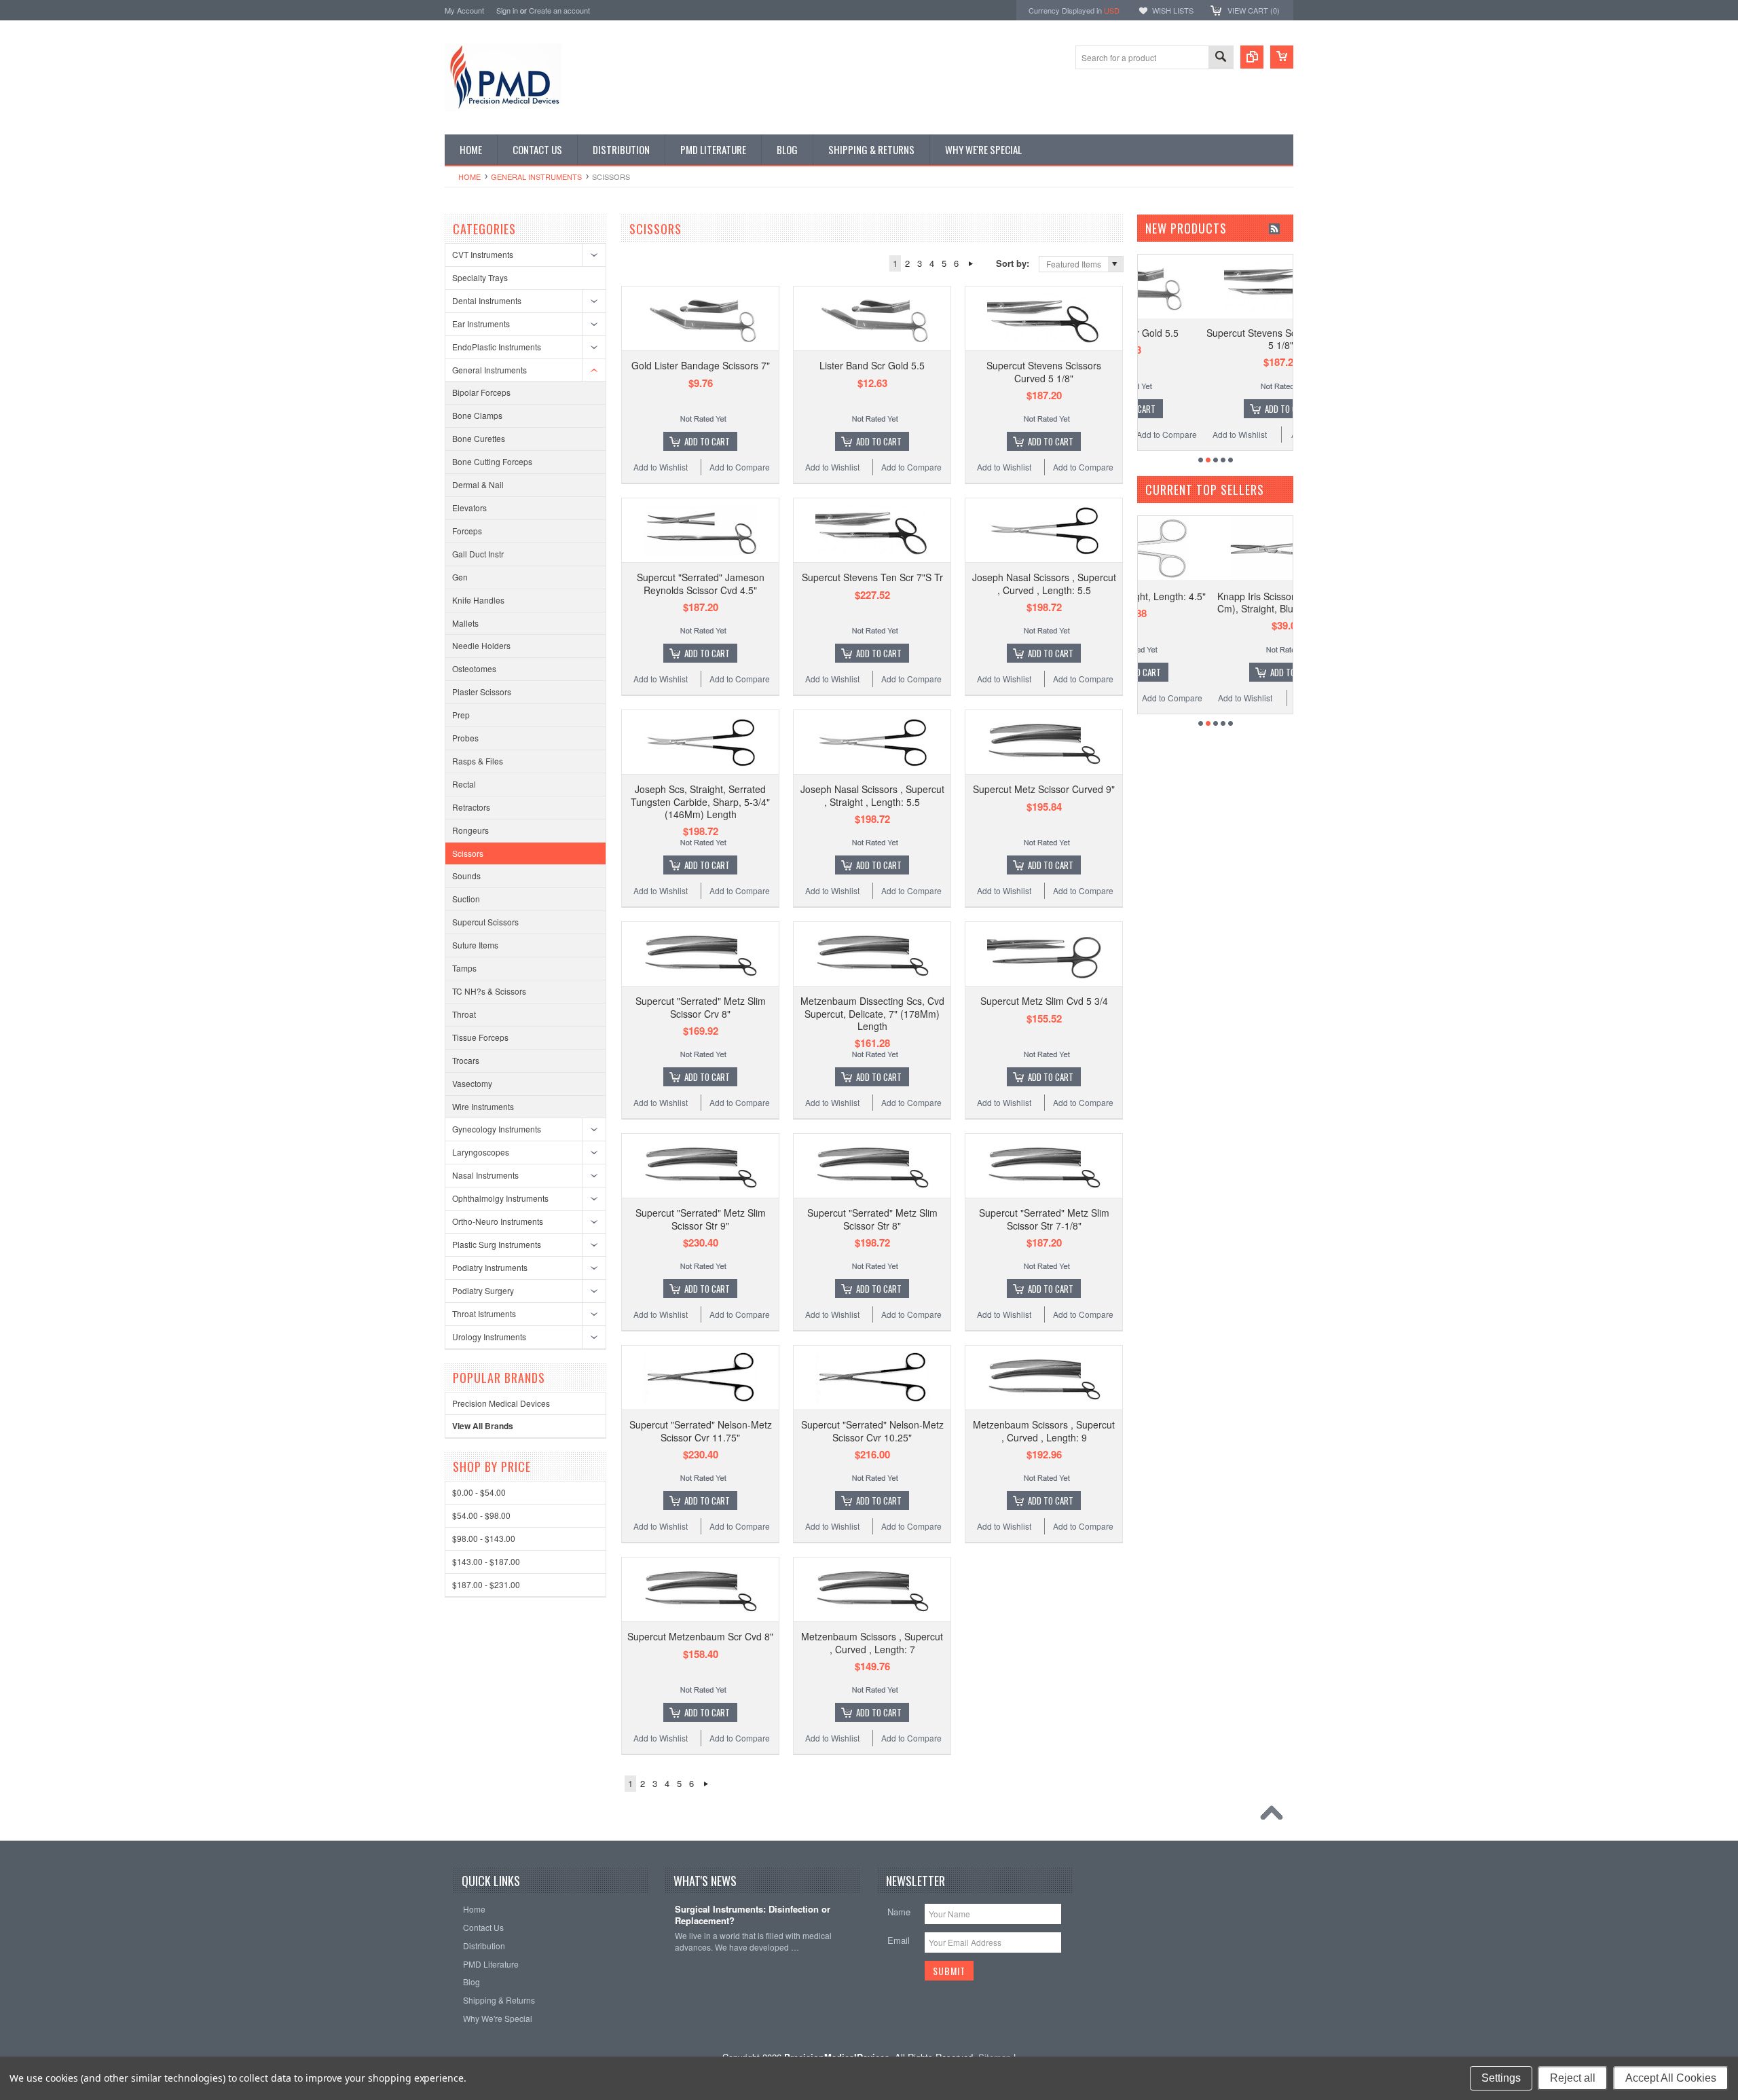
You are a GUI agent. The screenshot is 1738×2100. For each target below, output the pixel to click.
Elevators (469, 508)
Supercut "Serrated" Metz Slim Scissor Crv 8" (701, 1007)
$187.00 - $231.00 (486, 1584)
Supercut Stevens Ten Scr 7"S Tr (872, 577)
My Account (464, 10)
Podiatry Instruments (490, 1267)
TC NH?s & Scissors (489, 991)
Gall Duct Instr (478, 554)
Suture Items (475, 945)
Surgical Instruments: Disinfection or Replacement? (753, 1915)
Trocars (466, 1060)
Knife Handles (478, 600)
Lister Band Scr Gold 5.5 (872, 365)
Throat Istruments (484, 1313)
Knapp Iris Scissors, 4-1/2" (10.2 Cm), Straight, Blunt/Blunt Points (1219, 602)
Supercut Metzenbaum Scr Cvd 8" (700, 1636)
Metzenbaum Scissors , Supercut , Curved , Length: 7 (872, 1642)
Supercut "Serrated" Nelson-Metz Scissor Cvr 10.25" (872, 1431)
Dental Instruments (487, 300)
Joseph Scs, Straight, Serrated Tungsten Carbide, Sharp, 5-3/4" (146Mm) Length (700, 801)
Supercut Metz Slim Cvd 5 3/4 (1044, 1001)
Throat (464, 1014)
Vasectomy (472, 1083)
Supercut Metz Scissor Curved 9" (1044, 789)
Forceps (467, 531)
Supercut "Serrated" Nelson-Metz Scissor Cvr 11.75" (701, 1431)
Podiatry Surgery (483, 1290)
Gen (460, 577)
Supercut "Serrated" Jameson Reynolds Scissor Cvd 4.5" (701, 583)
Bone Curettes (479, 438)
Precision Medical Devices (501, 1403)
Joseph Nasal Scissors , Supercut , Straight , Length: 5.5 (872, 795)
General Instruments (536, 177)
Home (469, 177)
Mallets (465, 623)
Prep (461, 715)
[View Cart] (1282, 57)
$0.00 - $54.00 (479, 1492)
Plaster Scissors (482, 692)
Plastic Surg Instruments (497, 1244)
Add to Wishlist (661, 467)
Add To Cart (707, 441)
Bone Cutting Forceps (492, 461)
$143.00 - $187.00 (486, 1561)
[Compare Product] (1252, 57)
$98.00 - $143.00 (484, 1538)
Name (899, 1912)
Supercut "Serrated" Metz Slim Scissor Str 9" (701, 1219)
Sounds (466, 876)
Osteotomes (474, 668)
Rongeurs (470, 830)
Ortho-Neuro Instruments (498, 1221)
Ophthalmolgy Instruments (500, 1198)
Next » (970, 263)
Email (899, 1940)
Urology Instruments (489, 1337)
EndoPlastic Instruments (497, 347)
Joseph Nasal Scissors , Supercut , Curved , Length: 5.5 (1044, 583)
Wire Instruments (483, 1106)
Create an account (559, 10)
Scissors (468, 853)
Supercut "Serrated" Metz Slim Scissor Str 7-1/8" (1044, 1219)
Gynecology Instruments (497, 1129)
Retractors (471, 807)
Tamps (464, 968)
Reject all (1573, 2078)
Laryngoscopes (481, 1152)
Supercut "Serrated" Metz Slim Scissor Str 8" (872, 1219)
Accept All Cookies (1671, 2078)
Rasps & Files (478, 761)
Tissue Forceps (480, 1037)
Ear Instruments (481, 324)
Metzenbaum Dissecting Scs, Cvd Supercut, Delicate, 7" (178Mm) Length (872, 1013)
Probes (465, 738)
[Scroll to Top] (1275, 1816)
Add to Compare (740, 467)
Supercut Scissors (485, 922)
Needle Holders (481, 645)
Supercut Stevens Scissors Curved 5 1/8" (1044, 371)
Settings (1501, 2078)
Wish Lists (1173, 10)
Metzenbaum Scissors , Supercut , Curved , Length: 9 (1044, 1431)
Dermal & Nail (478, 484)
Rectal (464, 784)
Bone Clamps (477, 415)
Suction (466, 899)
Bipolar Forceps (481, 392)
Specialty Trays (480, 277)
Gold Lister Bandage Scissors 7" (701, 365)
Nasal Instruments (485, 1175)
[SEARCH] (1221, 58)
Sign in (507, 10)
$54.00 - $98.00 (481, 1515)
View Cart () (1254, 10)
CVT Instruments (483, 254)
